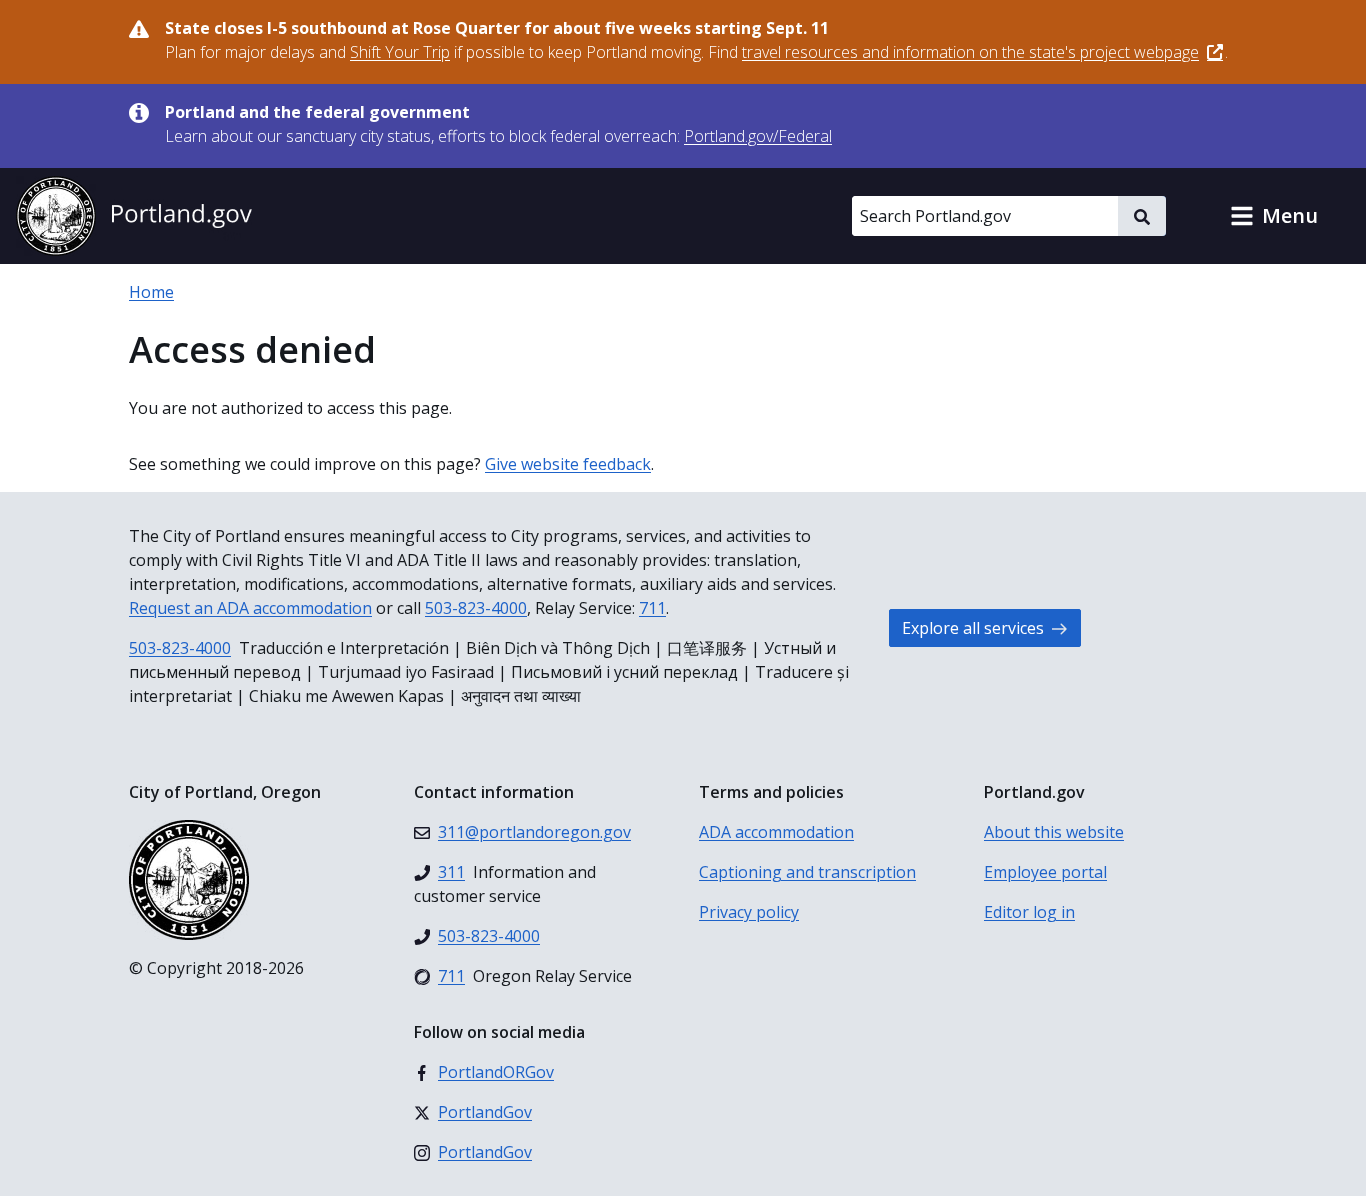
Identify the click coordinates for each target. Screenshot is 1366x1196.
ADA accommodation (776, 832)
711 (652, 608)
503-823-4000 (476, 608)
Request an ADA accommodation (250, 608)
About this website (1054, 832)
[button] (1274, 216)
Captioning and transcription (807, 872)
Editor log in (1029, 912)
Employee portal (1045, 872)
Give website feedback (568, 464)
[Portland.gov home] (134, 216)
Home (151, 292)
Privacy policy (749, 912)
